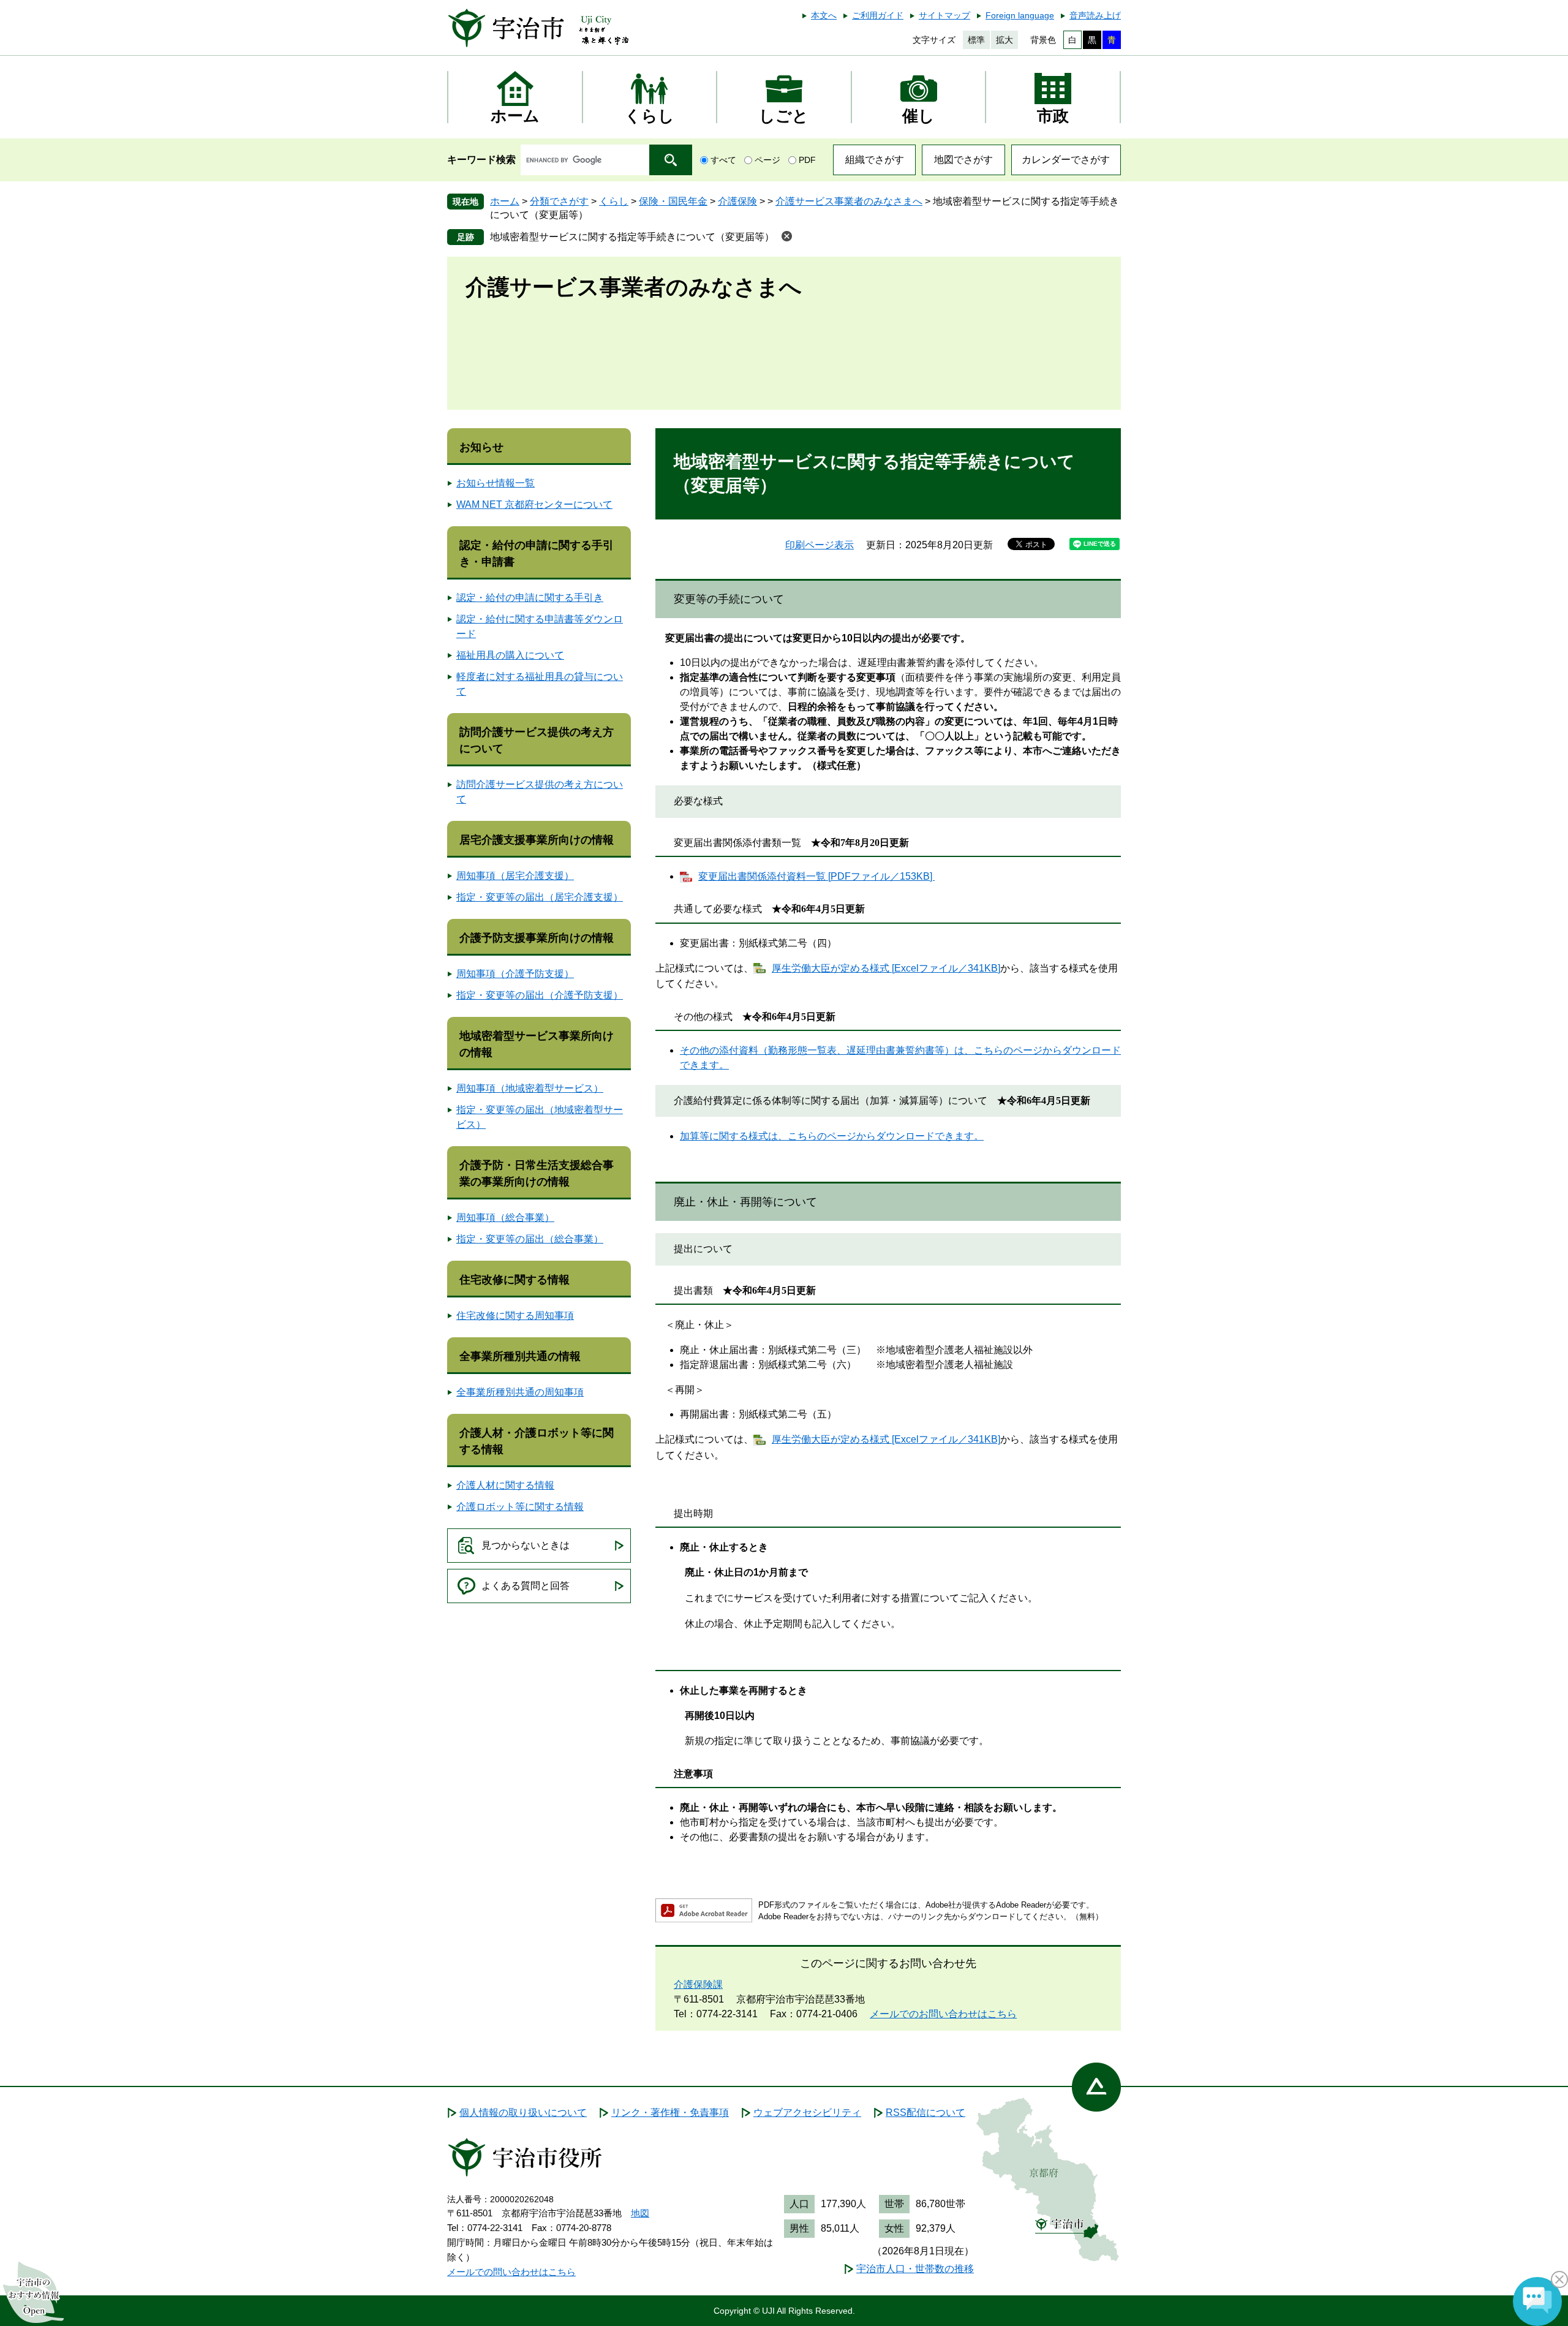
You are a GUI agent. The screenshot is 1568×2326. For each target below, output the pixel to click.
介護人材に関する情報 (505, 1485)
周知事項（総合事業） (505, 1218)
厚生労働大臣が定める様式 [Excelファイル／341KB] (886, 968)
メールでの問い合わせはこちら (511, 2272)
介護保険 (737, 201)
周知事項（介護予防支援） (515, 974)
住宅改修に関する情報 (514, 1280)
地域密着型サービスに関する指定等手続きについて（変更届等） (632, 237)
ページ (767, 160)
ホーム (505, 201)
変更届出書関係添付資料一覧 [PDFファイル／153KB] (816, 876)
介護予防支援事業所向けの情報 (537, 938)
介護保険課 (698, 1984)
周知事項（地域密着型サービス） (530, 1088)
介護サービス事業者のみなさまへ (849, 201)
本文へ (824, 15)
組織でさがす (875, 160)
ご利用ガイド (878, 15)
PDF (807, 160)
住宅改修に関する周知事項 (515, 1316)
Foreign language (1020, 15)
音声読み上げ (1095, 15)
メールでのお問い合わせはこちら (943, 2014)
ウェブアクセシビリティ (807, 2113)
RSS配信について (925, 2113)
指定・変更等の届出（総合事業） (530, 1239)
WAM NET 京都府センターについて (534, 504)
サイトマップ (944, 15)
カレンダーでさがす (1066, 160)
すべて (723, 160)
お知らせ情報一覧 (496, 483)
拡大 (1005, 40)
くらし (614, 201)
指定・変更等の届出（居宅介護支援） (540, 897)
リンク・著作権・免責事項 (670, 2113)
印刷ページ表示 (820, 545)
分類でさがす (559, 201)
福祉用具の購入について (510, 655)
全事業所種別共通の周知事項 (520, 1392)
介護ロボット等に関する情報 (520, 1507)
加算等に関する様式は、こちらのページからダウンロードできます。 (832, 1136)
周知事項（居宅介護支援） (515, 876)
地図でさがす (963, 160)
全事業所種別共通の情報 (520, 1356)
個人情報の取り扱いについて (523, 2113)
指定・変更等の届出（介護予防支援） (540, 995)
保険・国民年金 (673, 201)
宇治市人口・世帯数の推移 (915, 2269)
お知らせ (481, 447)
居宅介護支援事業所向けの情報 (537, 840)
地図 (640, 2213)
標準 (976, 40)
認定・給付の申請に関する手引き (530, 598)
